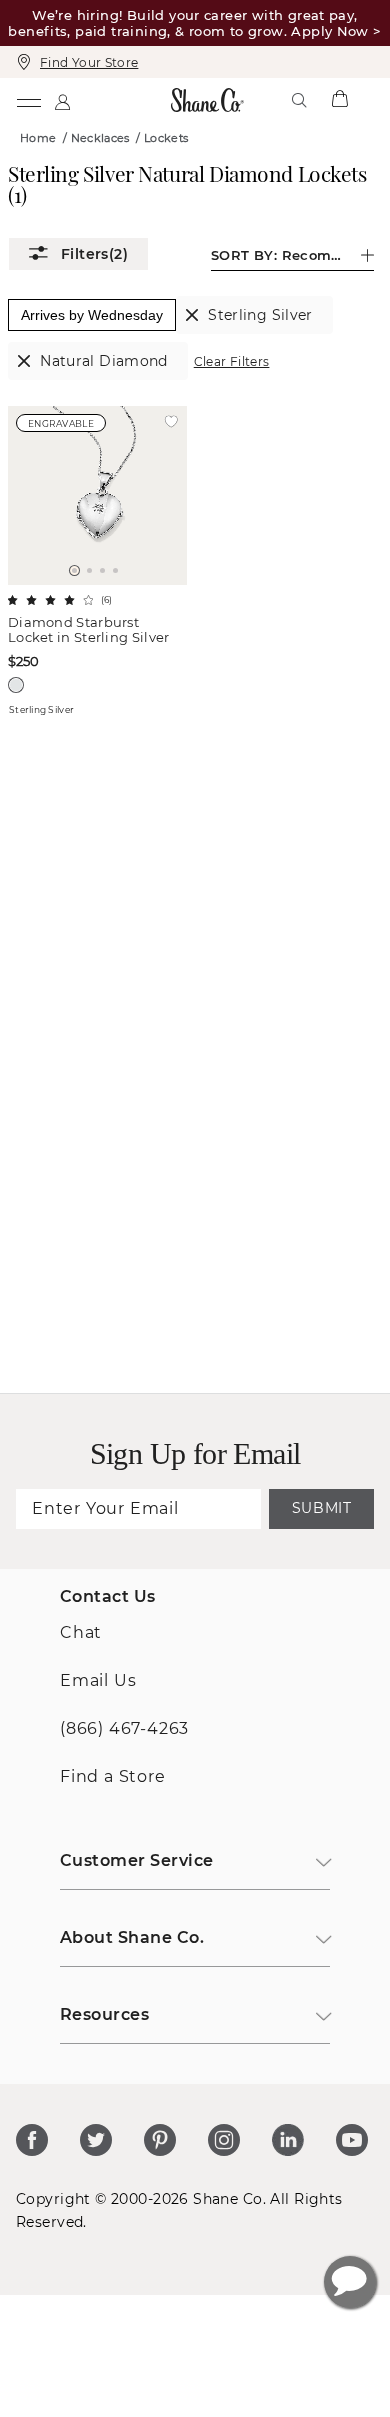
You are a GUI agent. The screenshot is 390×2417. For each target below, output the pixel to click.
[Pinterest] (160, 2140)
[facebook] (32, 2140)
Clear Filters (232, 361)
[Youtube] (352, 2140)
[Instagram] (224, 2140)
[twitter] (96, 2140)
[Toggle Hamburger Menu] (28, 100)
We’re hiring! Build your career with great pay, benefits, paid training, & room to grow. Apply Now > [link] (194, 23)
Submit (322, 1508)
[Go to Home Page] (207, 100)
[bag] (339, 100)
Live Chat (350, 2282)
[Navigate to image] (74, 570)
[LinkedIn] (288, 2140)
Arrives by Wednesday (92, 315)
